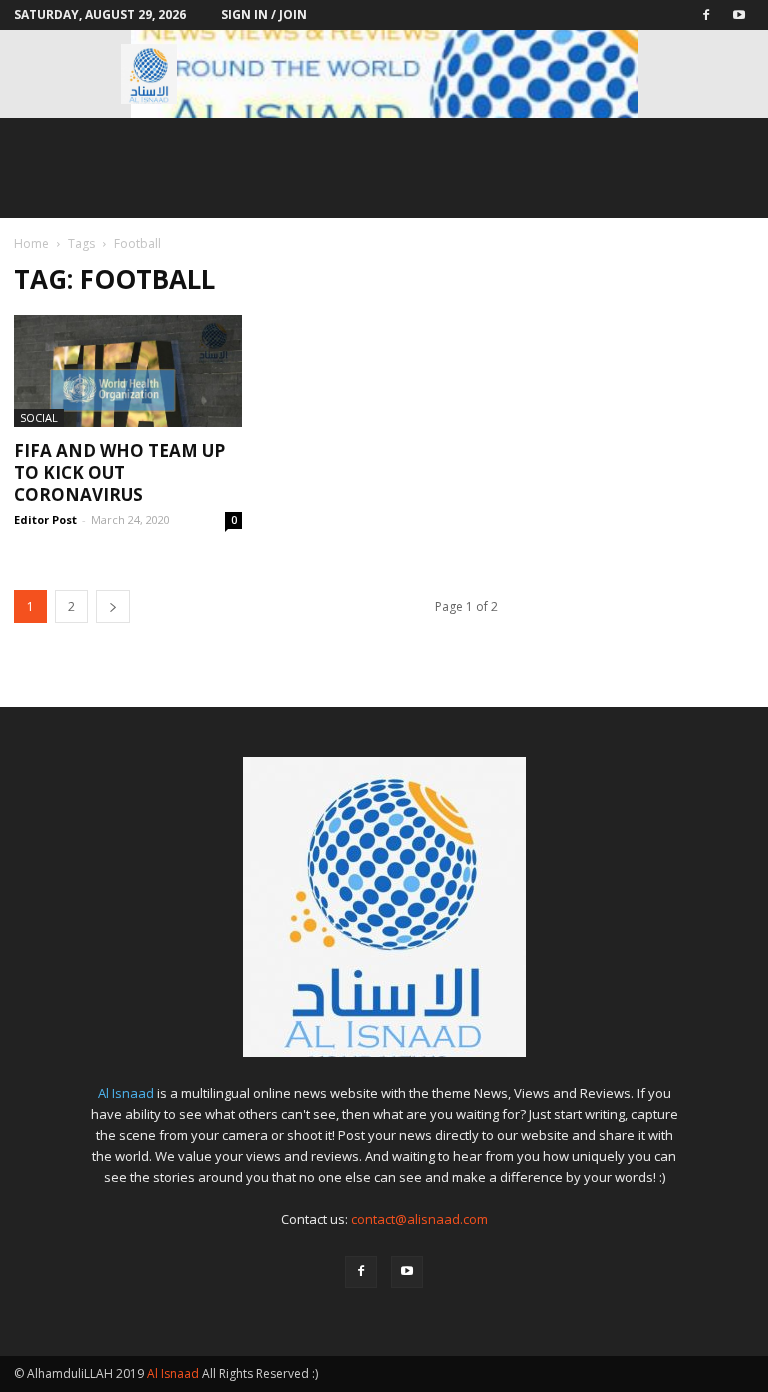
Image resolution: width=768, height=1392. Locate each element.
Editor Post (45, 519)
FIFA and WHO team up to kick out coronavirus (119, 472)
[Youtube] (739, 15)
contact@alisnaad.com (419, 1219)
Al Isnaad (126, 1093)
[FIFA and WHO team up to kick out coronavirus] (128, 371)
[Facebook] (706, 15)
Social (39, 417)
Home (31, 243)
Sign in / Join (264, 14)
